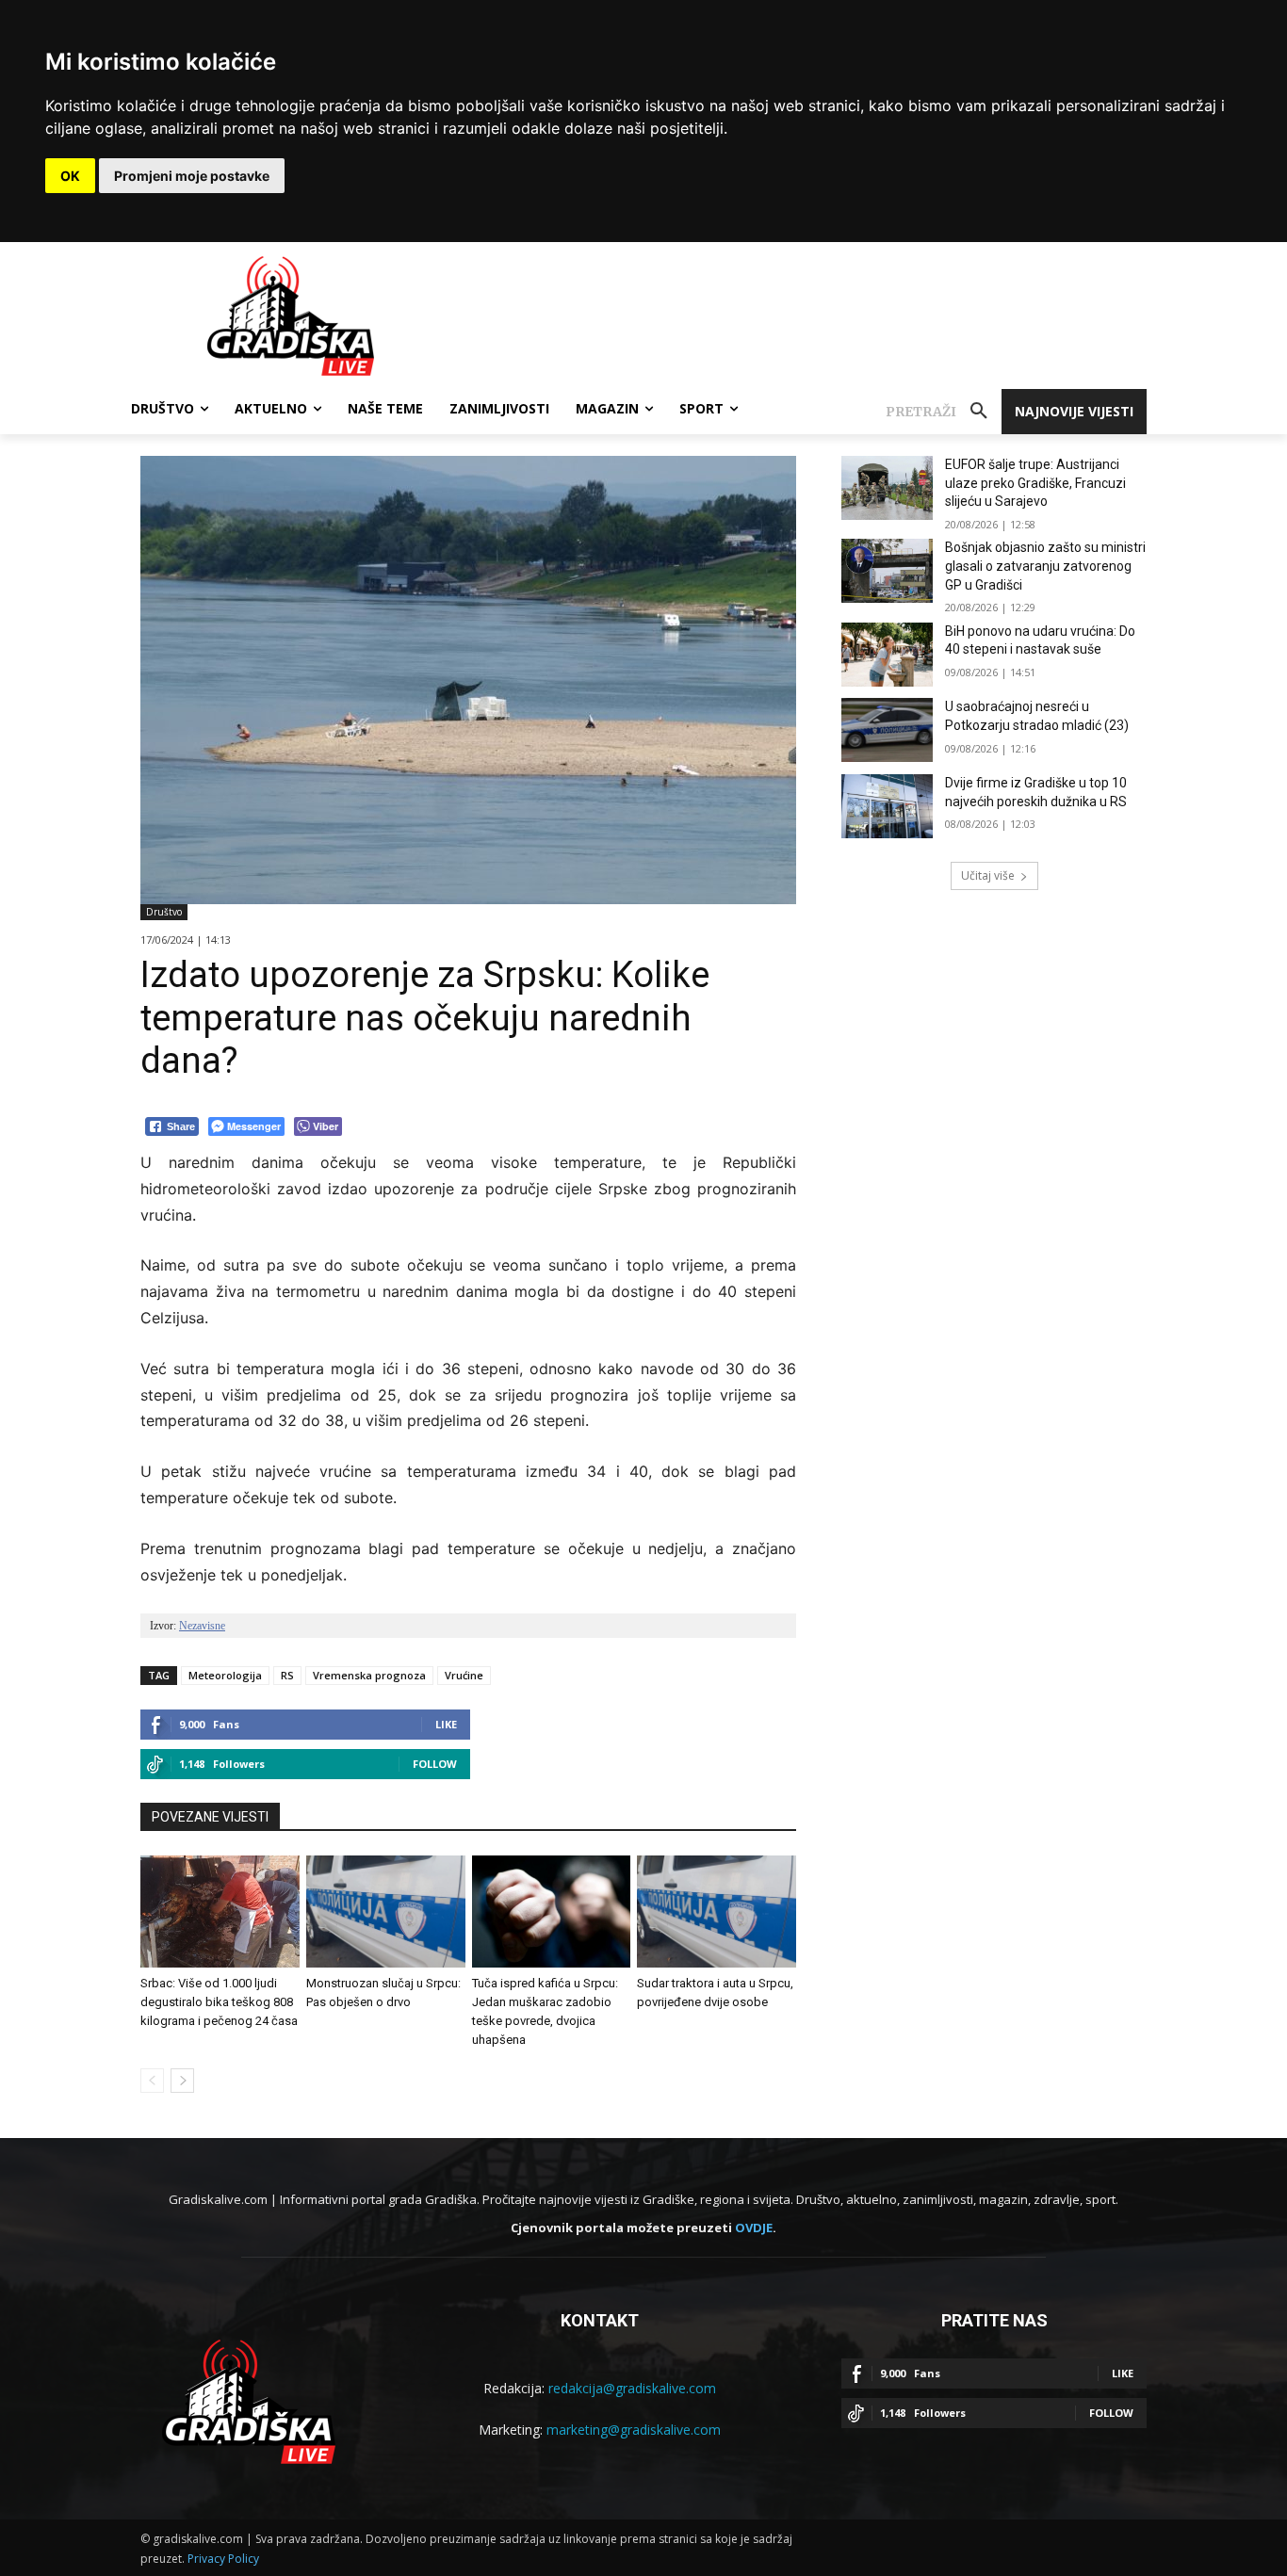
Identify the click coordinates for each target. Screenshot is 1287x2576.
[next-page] (182, 2081)
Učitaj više (988, 875)
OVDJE (754, 2228)
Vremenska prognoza (369, 1675)
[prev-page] (152, 2081)
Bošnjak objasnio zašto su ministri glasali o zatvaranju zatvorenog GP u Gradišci (1045, 566)
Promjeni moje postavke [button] (192, 176)
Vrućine (464, 1675)
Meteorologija (225, 1675)
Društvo (164, 912)
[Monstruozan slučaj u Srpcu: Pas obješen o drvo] (386, 1911)
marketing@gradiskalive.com (634, 2430)
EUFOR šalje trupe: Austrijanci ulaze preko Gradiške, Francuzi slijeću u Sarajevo (1035, 483)
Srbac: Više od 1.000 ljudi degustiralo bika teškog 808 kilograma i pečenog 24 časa (219, 2002)
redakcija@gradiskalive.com (632, 2388)
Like (446, 1724)
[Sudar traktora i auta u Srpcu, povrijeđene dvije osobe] (717, 1911)
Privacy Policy (223, 2559)
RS (287, 1675)
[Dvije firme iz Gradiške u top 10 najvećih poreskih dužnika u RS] (887, 806)
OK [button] (70, 176)
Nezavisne (202, 1626)
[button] (944, 412)
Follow (435, 1764)
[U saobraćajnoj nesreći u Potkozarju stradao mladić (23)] (887, 730)
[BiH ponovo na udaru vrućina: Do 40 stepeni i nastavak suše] (887, 655)
